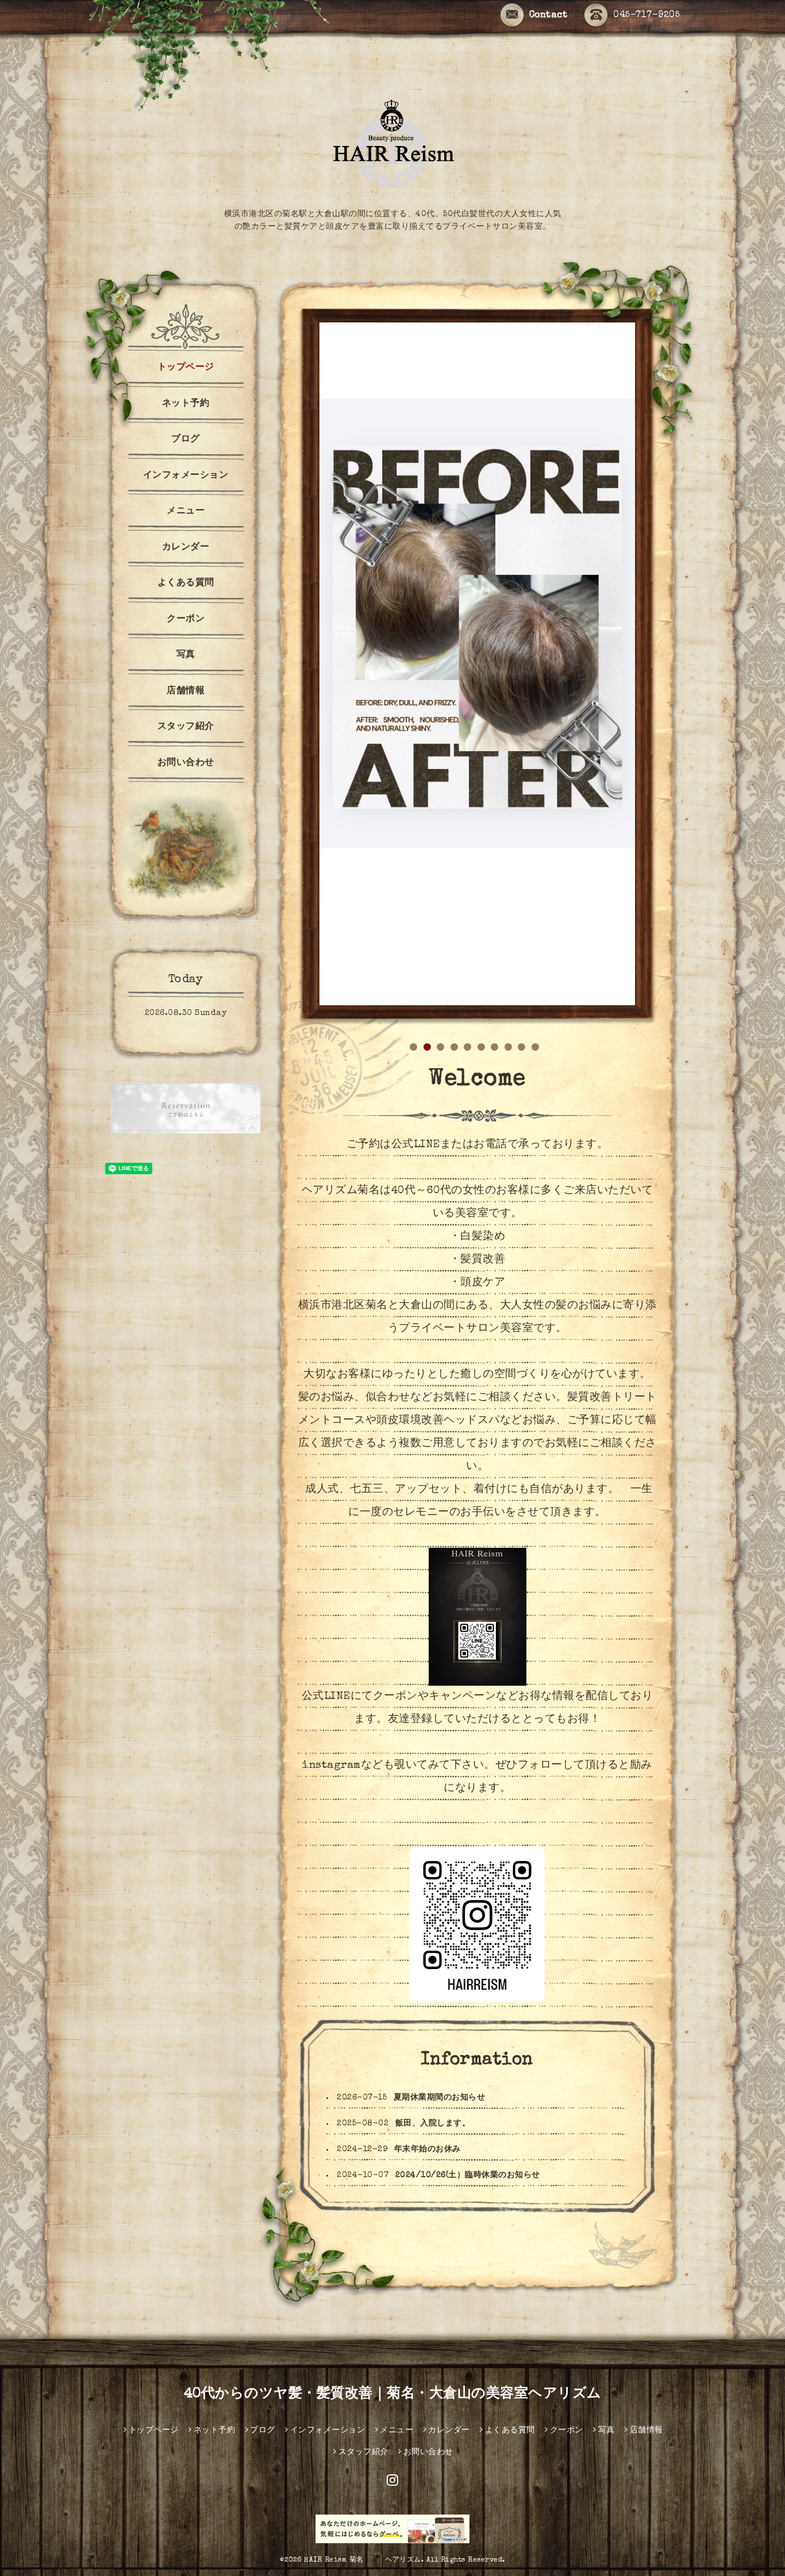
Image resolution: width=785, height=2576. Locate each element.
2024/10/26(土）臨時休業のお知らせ (468, 1703)
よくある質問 (186, 583)
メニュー (186, 512)
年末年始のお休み (428, 1677)
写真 (186, 655)
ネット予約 (186, 404)
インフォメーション (186, 476)
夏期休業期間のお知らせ (440, 1625)
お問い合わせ (186, 763)
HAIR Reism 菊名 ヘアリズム (363, 2088)
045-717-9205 (647, 16)
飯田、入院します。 (433, 1651)
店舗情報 (186, 691)
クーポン (186, 620)
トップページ (186, 368)
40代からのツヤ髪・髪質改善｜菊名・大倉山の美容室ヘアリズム (393, 1922)
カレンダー (186, 548)
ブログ (186, 440)
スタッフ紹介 (186, 727)
